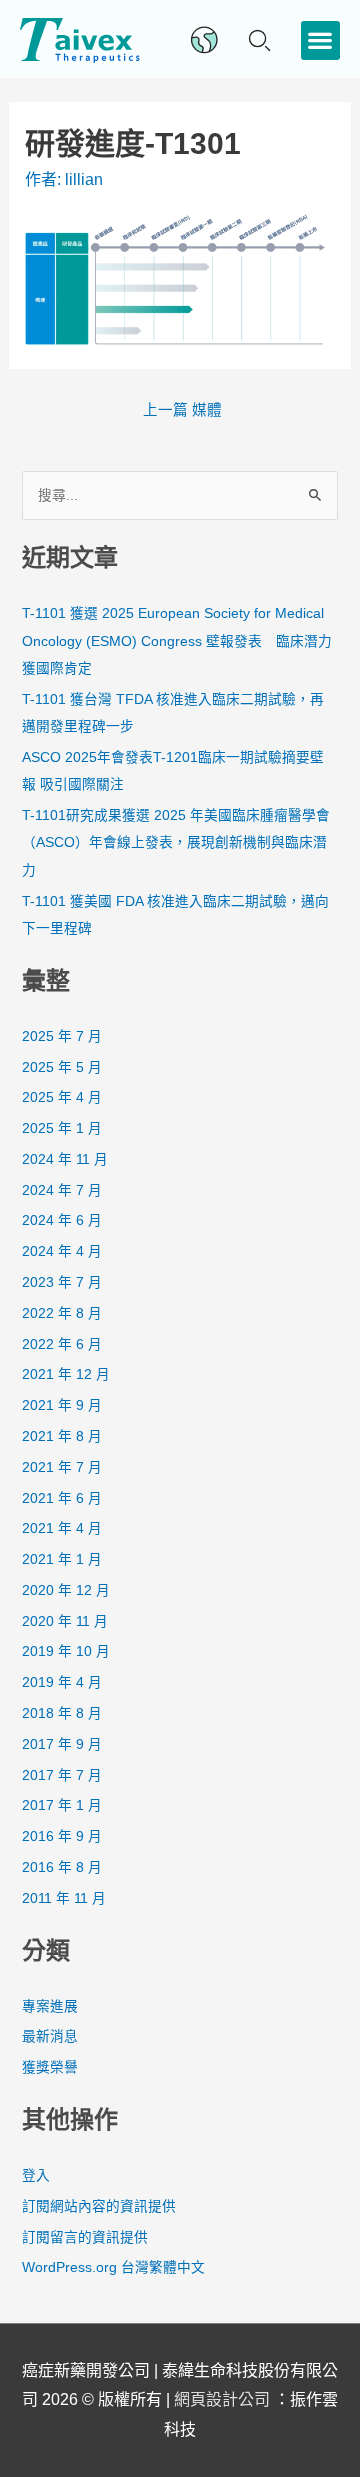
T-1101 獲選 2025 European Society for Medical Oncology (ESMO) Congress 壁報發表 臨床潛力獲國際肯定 (177, 641)
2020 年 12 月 (66, 1590)
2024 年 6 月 (62, 1220)
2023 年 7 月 (62, 1282)
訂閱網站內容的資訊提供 (99, 2206)
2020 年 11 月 (65, 1621)
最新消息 (50, 2036)
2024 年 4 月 (62, 1251)
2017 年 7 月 (62, 1775)
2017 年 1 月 (62, 1805)
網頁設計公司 (224, 2399)
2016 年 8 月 (62, 1867)
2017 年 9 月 (62, 1744)
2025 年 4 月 (62, 1097)
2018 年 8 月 (62, 1713)
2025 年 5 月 (62, 1067)
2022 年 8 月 (62, 1313)
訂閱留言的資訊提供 (85, 2237)
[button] (320, 40)
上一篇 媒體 (182, 410)
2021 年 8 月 (62, 1436)
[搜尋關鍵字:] (179, 495)
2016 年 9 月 (62, 1836)
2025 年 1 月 (62, 1128)
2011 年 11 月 (64, 1898)
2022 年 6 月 (62, 1344)
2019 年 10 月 (66, 1651)
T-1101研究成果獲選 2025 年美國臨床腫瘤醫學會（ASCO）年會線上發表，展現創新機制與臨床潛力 (176, 843)
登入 (36, 2175)
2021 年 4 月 (62, 1528)
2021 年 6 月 (62, 1498)
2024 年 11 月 (65, 1159)
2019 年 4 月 (62, 1682)
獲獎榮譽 (50, 2067)
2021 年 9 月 (62, 1405)
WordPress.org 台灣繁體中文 (113, 2267)
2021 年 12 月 (66, 1374)
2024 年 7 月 (62, 1190)
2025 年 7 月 (62, 1036)
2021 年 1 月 (62, 1559)
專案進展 (50, 2006)
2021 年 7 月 (62, 1467)
